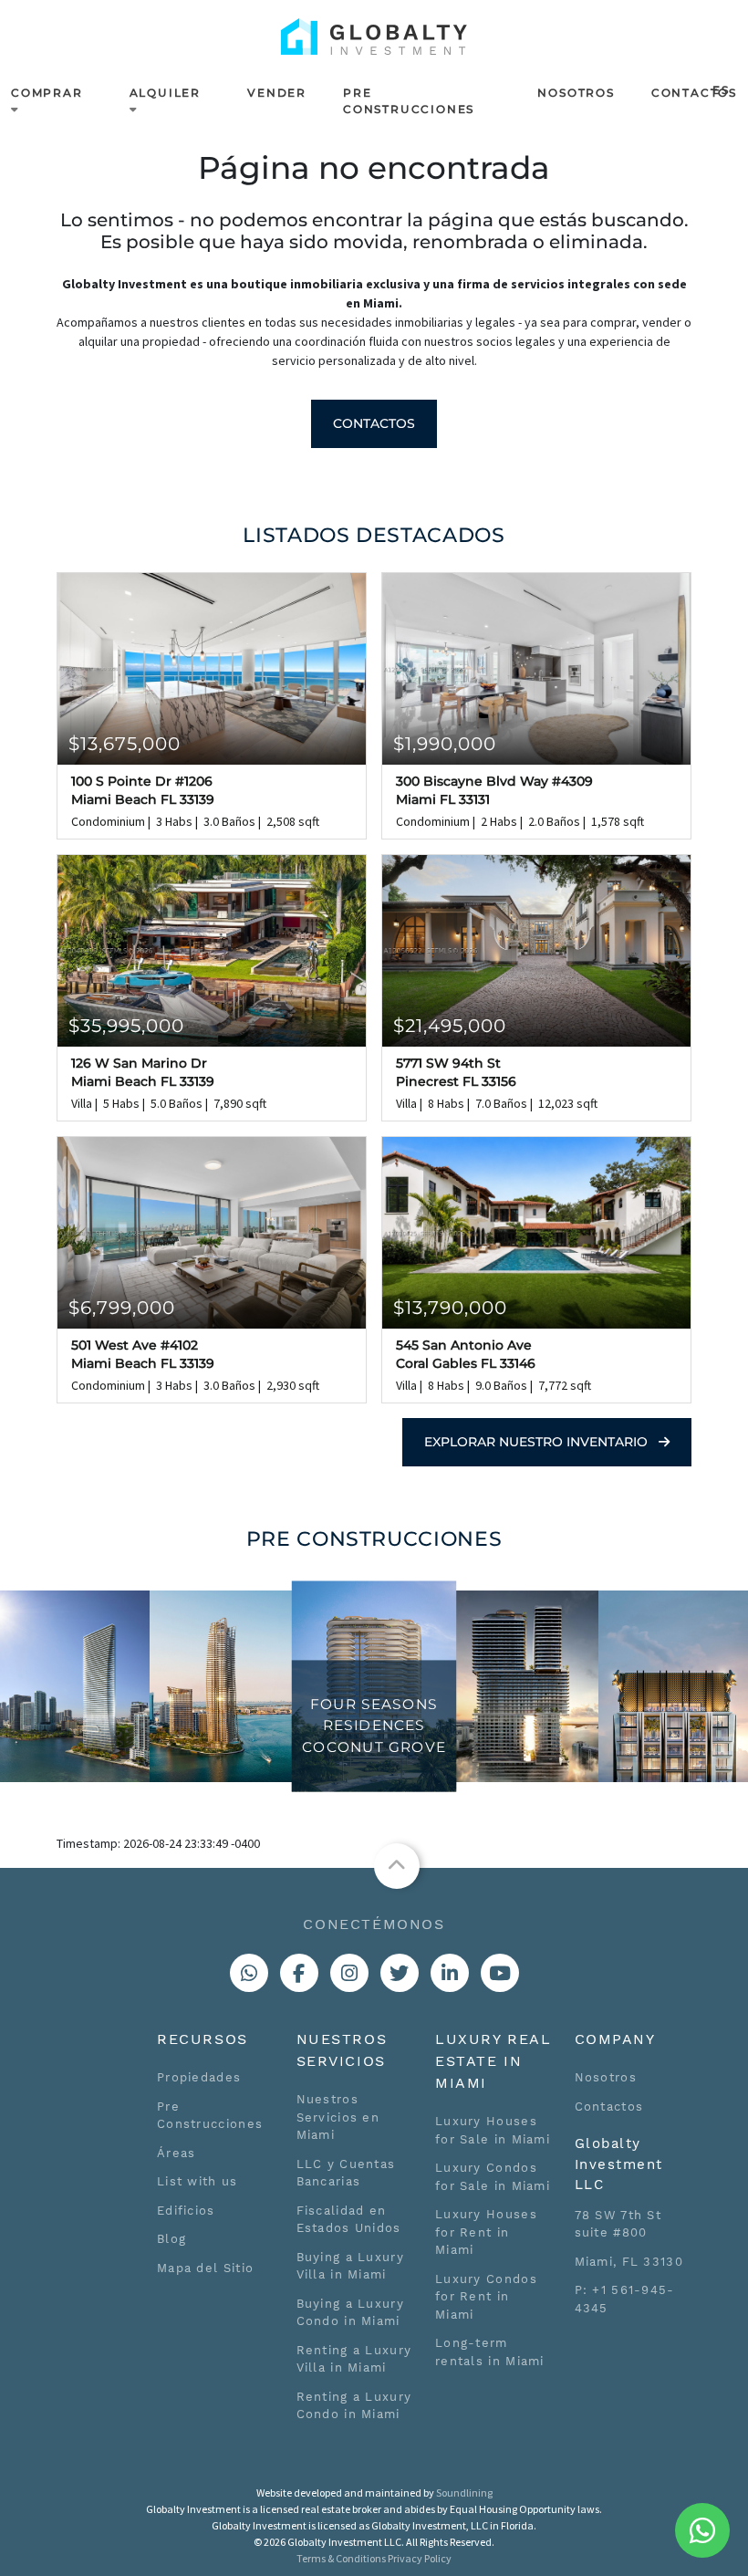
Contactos (694, 93)
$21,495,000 (450, 1026)
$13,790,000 (450, 1308)
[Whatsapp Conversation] (249, 1973)
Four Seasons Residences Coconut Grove (374, 1726)
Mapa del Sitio (205, 2268)
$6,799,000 (122, 1308)
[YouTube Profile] (500, 1973)
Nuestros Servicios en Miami (338, 2117)
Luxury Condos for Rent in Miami (486, 2297)
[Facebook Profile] (299, 1973)
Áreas (177, 2153)
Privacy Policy (420, 2558)
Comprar (47, 93)
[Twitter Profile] (400, 1973)
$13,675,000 (125, 744)
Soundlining (464, 2493)
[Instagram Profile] (349, 1973)
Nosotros (576, 93)
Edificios (186, 2211)
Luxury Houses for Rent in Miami (486, 2232)
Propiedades (199, 2077)
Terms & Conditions (341, 2558)
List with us (197, 2181)
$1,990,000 (445, 744)
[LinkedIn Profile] (450, 1973)
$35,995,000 (126, 1026)
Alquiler (165, 93)
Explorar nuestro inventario (538, 1442)
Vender (277, 93)
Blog (171, 2239)
